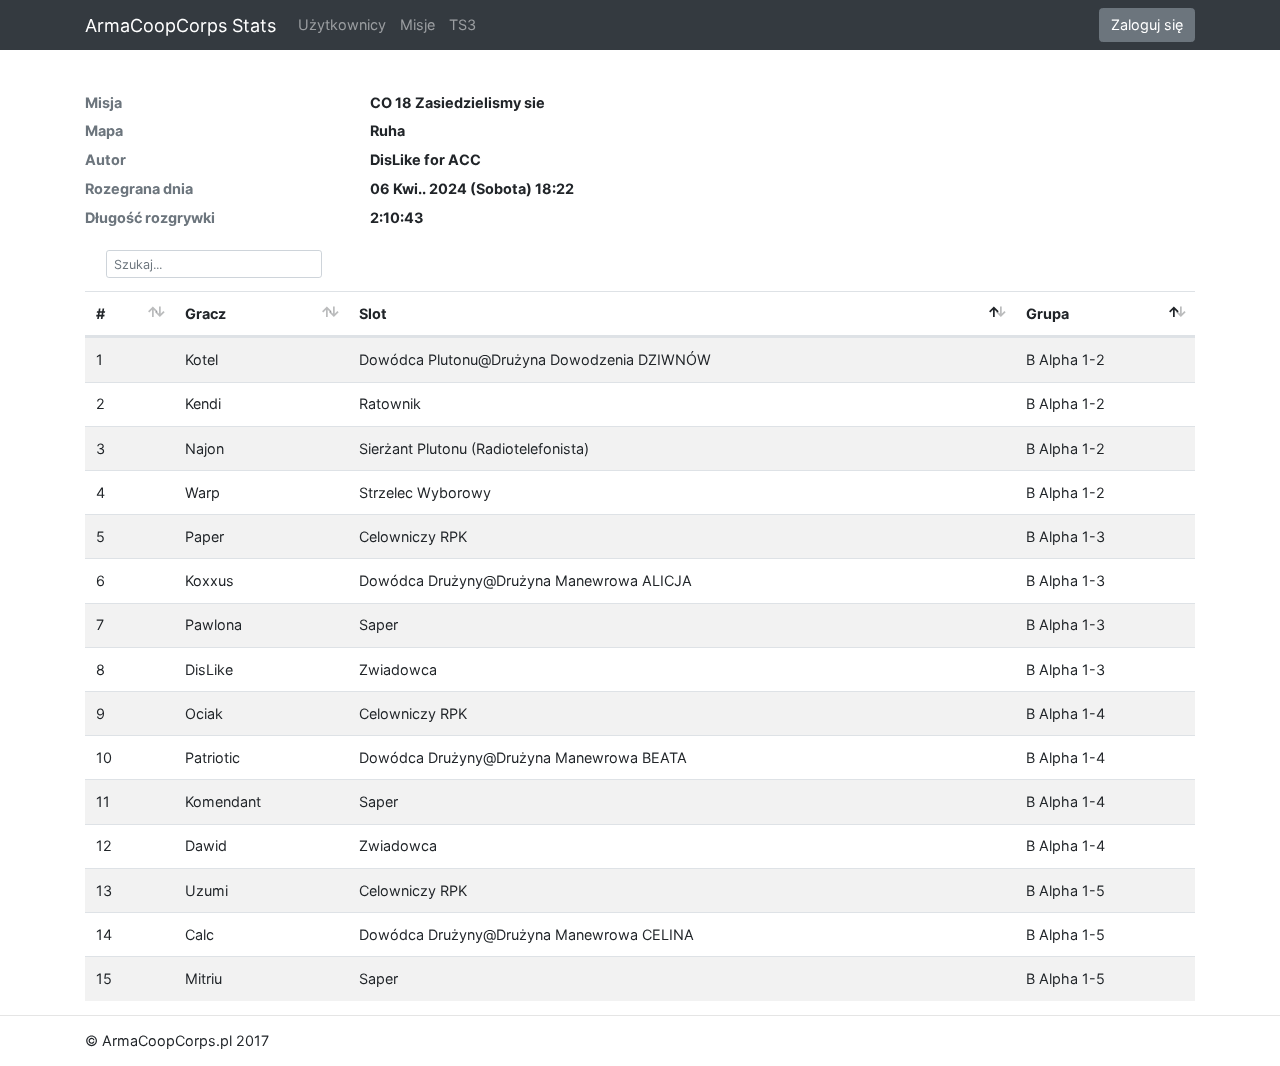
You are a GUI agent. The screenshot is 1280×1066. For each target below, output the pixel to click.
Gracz (205, 313)
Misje (417, 24)
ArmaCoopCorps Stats (180, 25)
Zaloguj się (1147, 24)
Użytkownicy (342, 24)
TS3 (462, 24)
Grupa (1047, 313)
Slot (373, 313)
